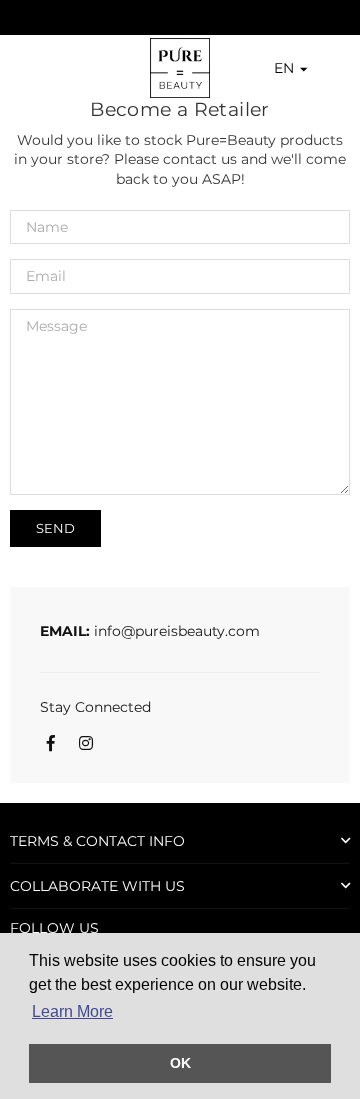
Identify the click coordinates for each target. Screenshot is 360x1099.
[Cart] (336, 68)
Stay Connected (95, 707)
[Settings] (318, 68)
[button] (279, 69)
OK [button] (180, 1063)
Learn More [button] (72, 1011)
